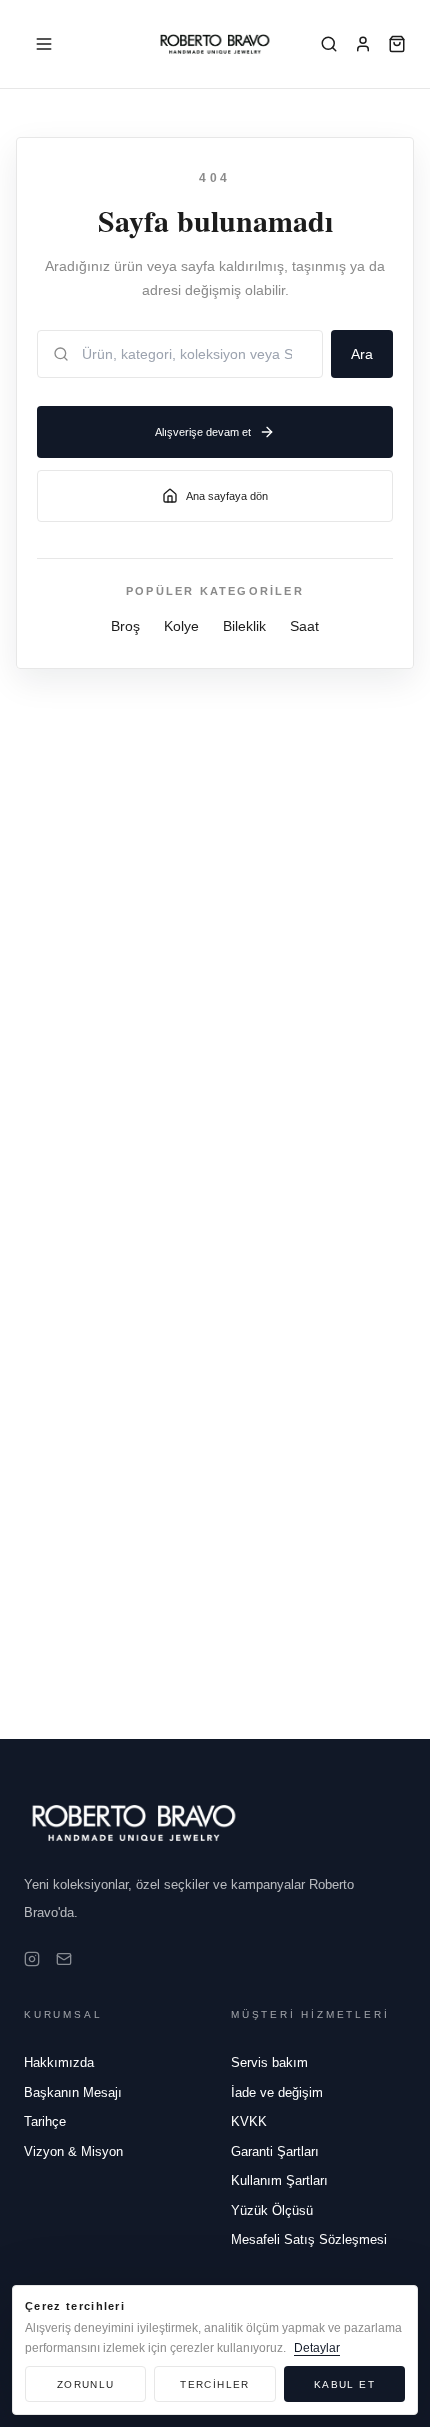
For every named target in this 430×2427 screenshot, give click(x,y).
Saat (304, 626)
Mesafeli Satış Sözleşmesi (309, 2239)
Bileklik (244, 626)
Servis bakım (269, 2062)
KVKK (249, 2121)
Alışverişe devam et (203, 432)
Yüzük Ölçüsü (272, 2210)
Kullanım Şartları (279, 2180)
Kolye (181, 626)
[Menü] (44, 44)
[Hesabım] (363, 44)
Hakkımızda (59, 2062)
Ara (362, 354)
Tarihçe (45, 2121)
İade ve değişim (277, 2092)
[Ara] (329, 44)
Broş (125, 626)
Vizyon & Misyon (73, 2151)
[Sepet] (397, 44)
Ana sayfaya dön (227, 496)
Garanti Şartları (275, 2151)
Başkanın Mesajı (73, 2092)
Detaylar (317, 2348)
